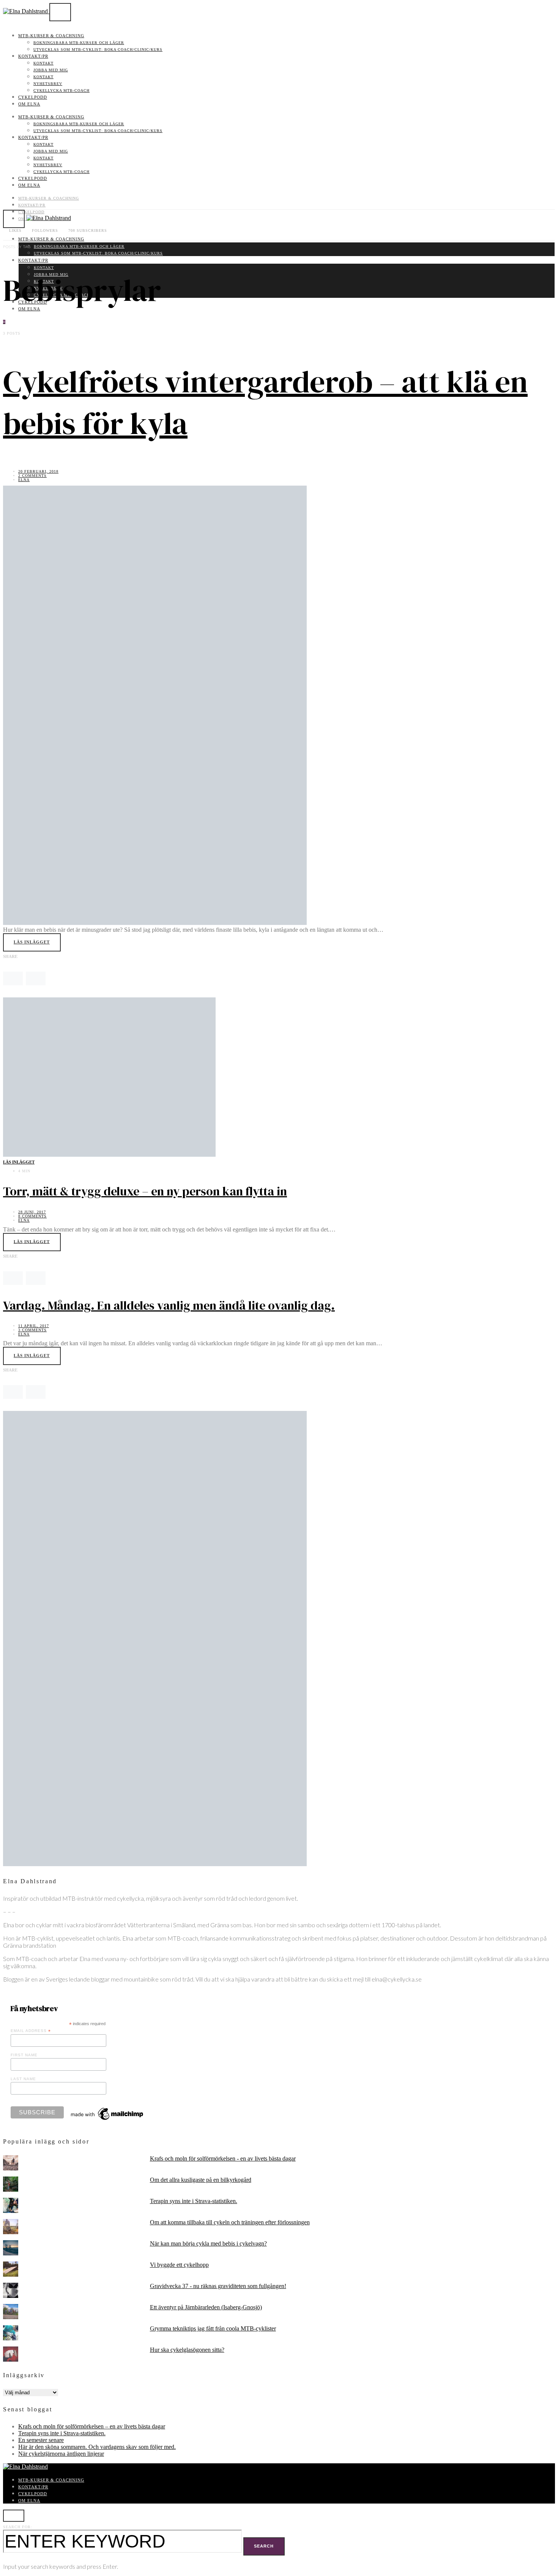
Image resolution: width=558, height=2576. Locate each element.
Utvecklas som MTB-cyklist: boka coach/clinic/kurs (98, 50)
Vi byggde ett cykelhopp (179, 2265)
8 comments (32, 1216)
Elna (24, 480)
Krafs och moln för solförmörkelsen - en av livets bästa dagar (223, 2158)
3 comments (32, 1330)
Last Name (23, 2079)
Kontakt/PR (33, 56)
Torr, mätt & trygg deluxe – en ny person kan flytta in (145, 1191)
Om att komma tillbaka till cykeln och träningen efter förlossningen (230, 2222)
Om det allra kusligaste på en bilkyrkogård (201, 2180)
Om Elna (29, 104)
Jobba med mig (51, 70)
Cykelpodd (33, 97)
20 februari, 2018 (38, 471)
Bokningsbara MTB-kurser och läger (79, 43)
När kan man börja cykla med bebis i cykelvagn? (208, 2243)
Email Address (31, 2031)
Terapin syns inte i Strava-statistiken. (194, 2201)
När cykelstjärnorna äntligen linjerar (61, 2454)
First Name (24, 2055)
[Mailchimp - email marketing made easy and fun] (107, 2120)
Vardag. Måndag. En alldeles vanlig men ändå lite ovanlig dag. (169, 1305)
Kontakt (43, 63)
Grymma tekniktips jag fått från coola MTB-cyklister (213, 2328)
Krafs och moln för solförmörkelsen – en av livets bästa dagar (92, 2426)
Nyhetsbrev (48, 84)
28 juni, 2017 (32, 1212)
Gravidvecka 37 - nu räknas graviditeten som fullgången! (218, 2286)
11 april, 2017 (34, 1326)
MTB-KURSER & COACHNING (51, 36)
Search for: (18, 2527)
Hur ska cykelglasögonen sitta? (187, 2350)
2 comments (32, 476)
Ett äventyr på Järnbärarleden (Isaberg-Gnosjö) (206, 2307)
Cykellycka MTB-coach (61, 90)
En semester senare (41, 2440)
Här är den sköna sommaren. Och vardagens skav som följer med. (97, 2447)
